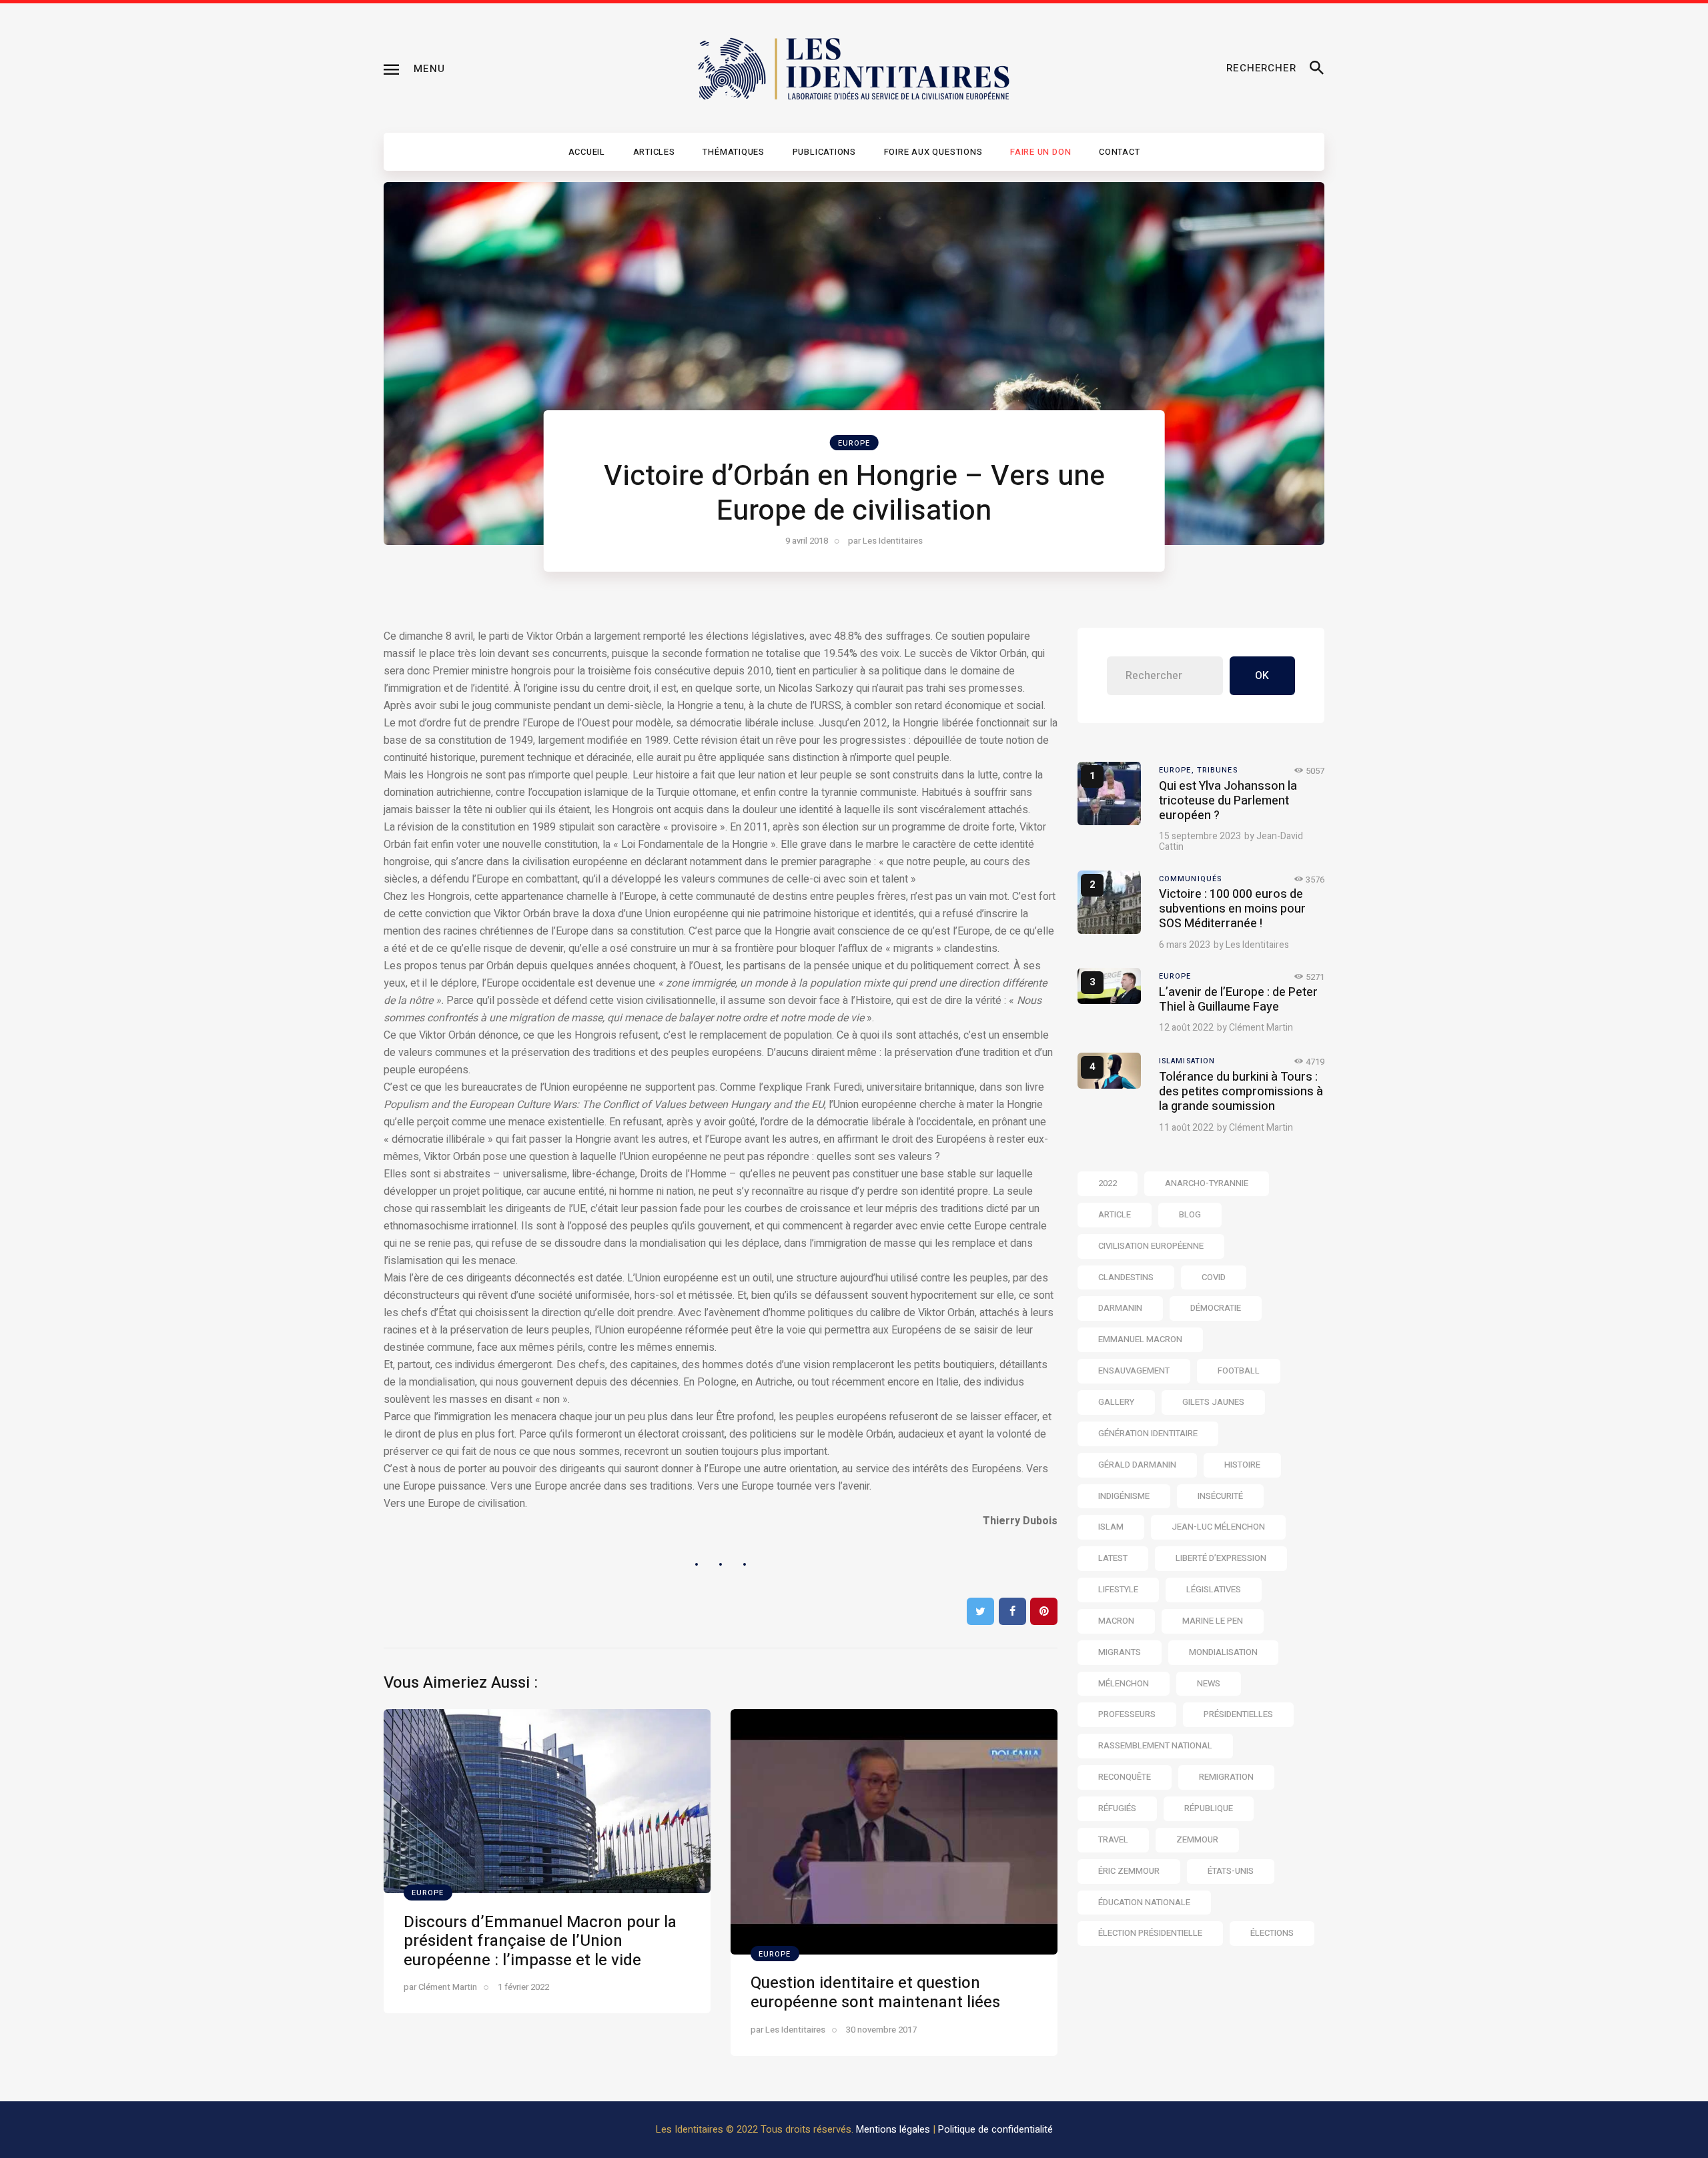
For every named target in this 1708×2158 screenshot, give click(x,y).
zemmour (1197, 1839)
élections (1272, 1933)
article (1115, 1214)
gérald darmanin (1137, 1465)
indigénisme (1124, 1496)
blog (1190, 1214)
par (885, 541)
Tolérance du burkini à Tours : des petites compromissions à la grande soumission (1241, 1092)
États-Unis (1231, 1871)
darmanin (1120, 1308)
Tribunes (1217, 770)
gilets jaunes (1213, 1402)
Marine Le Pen (1213, 1621)
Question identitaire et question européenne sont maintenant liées (875, 1993)
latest (1113, 1558)
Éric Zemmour (1129, 1871)
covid (1214, 1277)
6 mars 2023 (1185, 945)
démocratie (1216, 1308)
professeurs (1127, 1714)
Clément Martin (1261, 1028)
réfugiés (1117, 1808)
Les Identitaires (1257, 945)
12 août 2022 (1186, 1028)
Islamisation (1187, 1061)
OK (1262, 676)
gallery (1116, 1402)
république (1209, 1808)
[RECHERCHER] (1317, 69)
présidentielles (1238, 1714)
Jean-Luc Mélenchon (1218, 1527)
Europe (854, 443)
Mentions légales (893, 2129)
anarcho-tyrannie (1207, 1183)
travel (1113, 1839)
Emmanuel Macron (1140, 1339)
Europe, (1178, 770)
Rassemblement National (1155, 1745)
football (1239, 1371)
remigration (1226, 1777)
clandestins (1126, 1277)
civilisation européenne (1151, 1246)
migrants (1120, 1652)
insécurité (1220, 1496)
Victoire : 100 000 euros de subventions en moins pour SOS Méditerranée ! (1232, 909)
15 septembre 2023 (1200, 836)
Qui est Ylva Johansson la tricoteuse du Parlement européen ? (1228, 801)
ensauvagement (1134, 1371)
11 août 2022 (1186, 1128)
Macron (1116, 1621)
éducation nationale (1144, 1902)
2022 (1108, 1183)
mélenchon (1124, 1683)
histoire (1242, 1465)
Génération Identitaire (1148, 1433)
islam (1111, 1527)
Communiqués (1190, 879)
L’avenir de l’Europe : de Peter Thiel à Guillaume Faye (1238, 1000)
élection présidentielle (1150, 1933)
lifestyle (1118, 1589)
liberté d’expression (1221, 1558)
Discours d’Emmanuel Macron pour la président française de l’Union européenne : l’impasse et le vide (540, 1942)
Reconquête (1125, 1777)
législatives (1214, 1589)
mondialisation (1223, 1652)
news (1209, 1683)
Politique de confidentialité (995, 2129)
